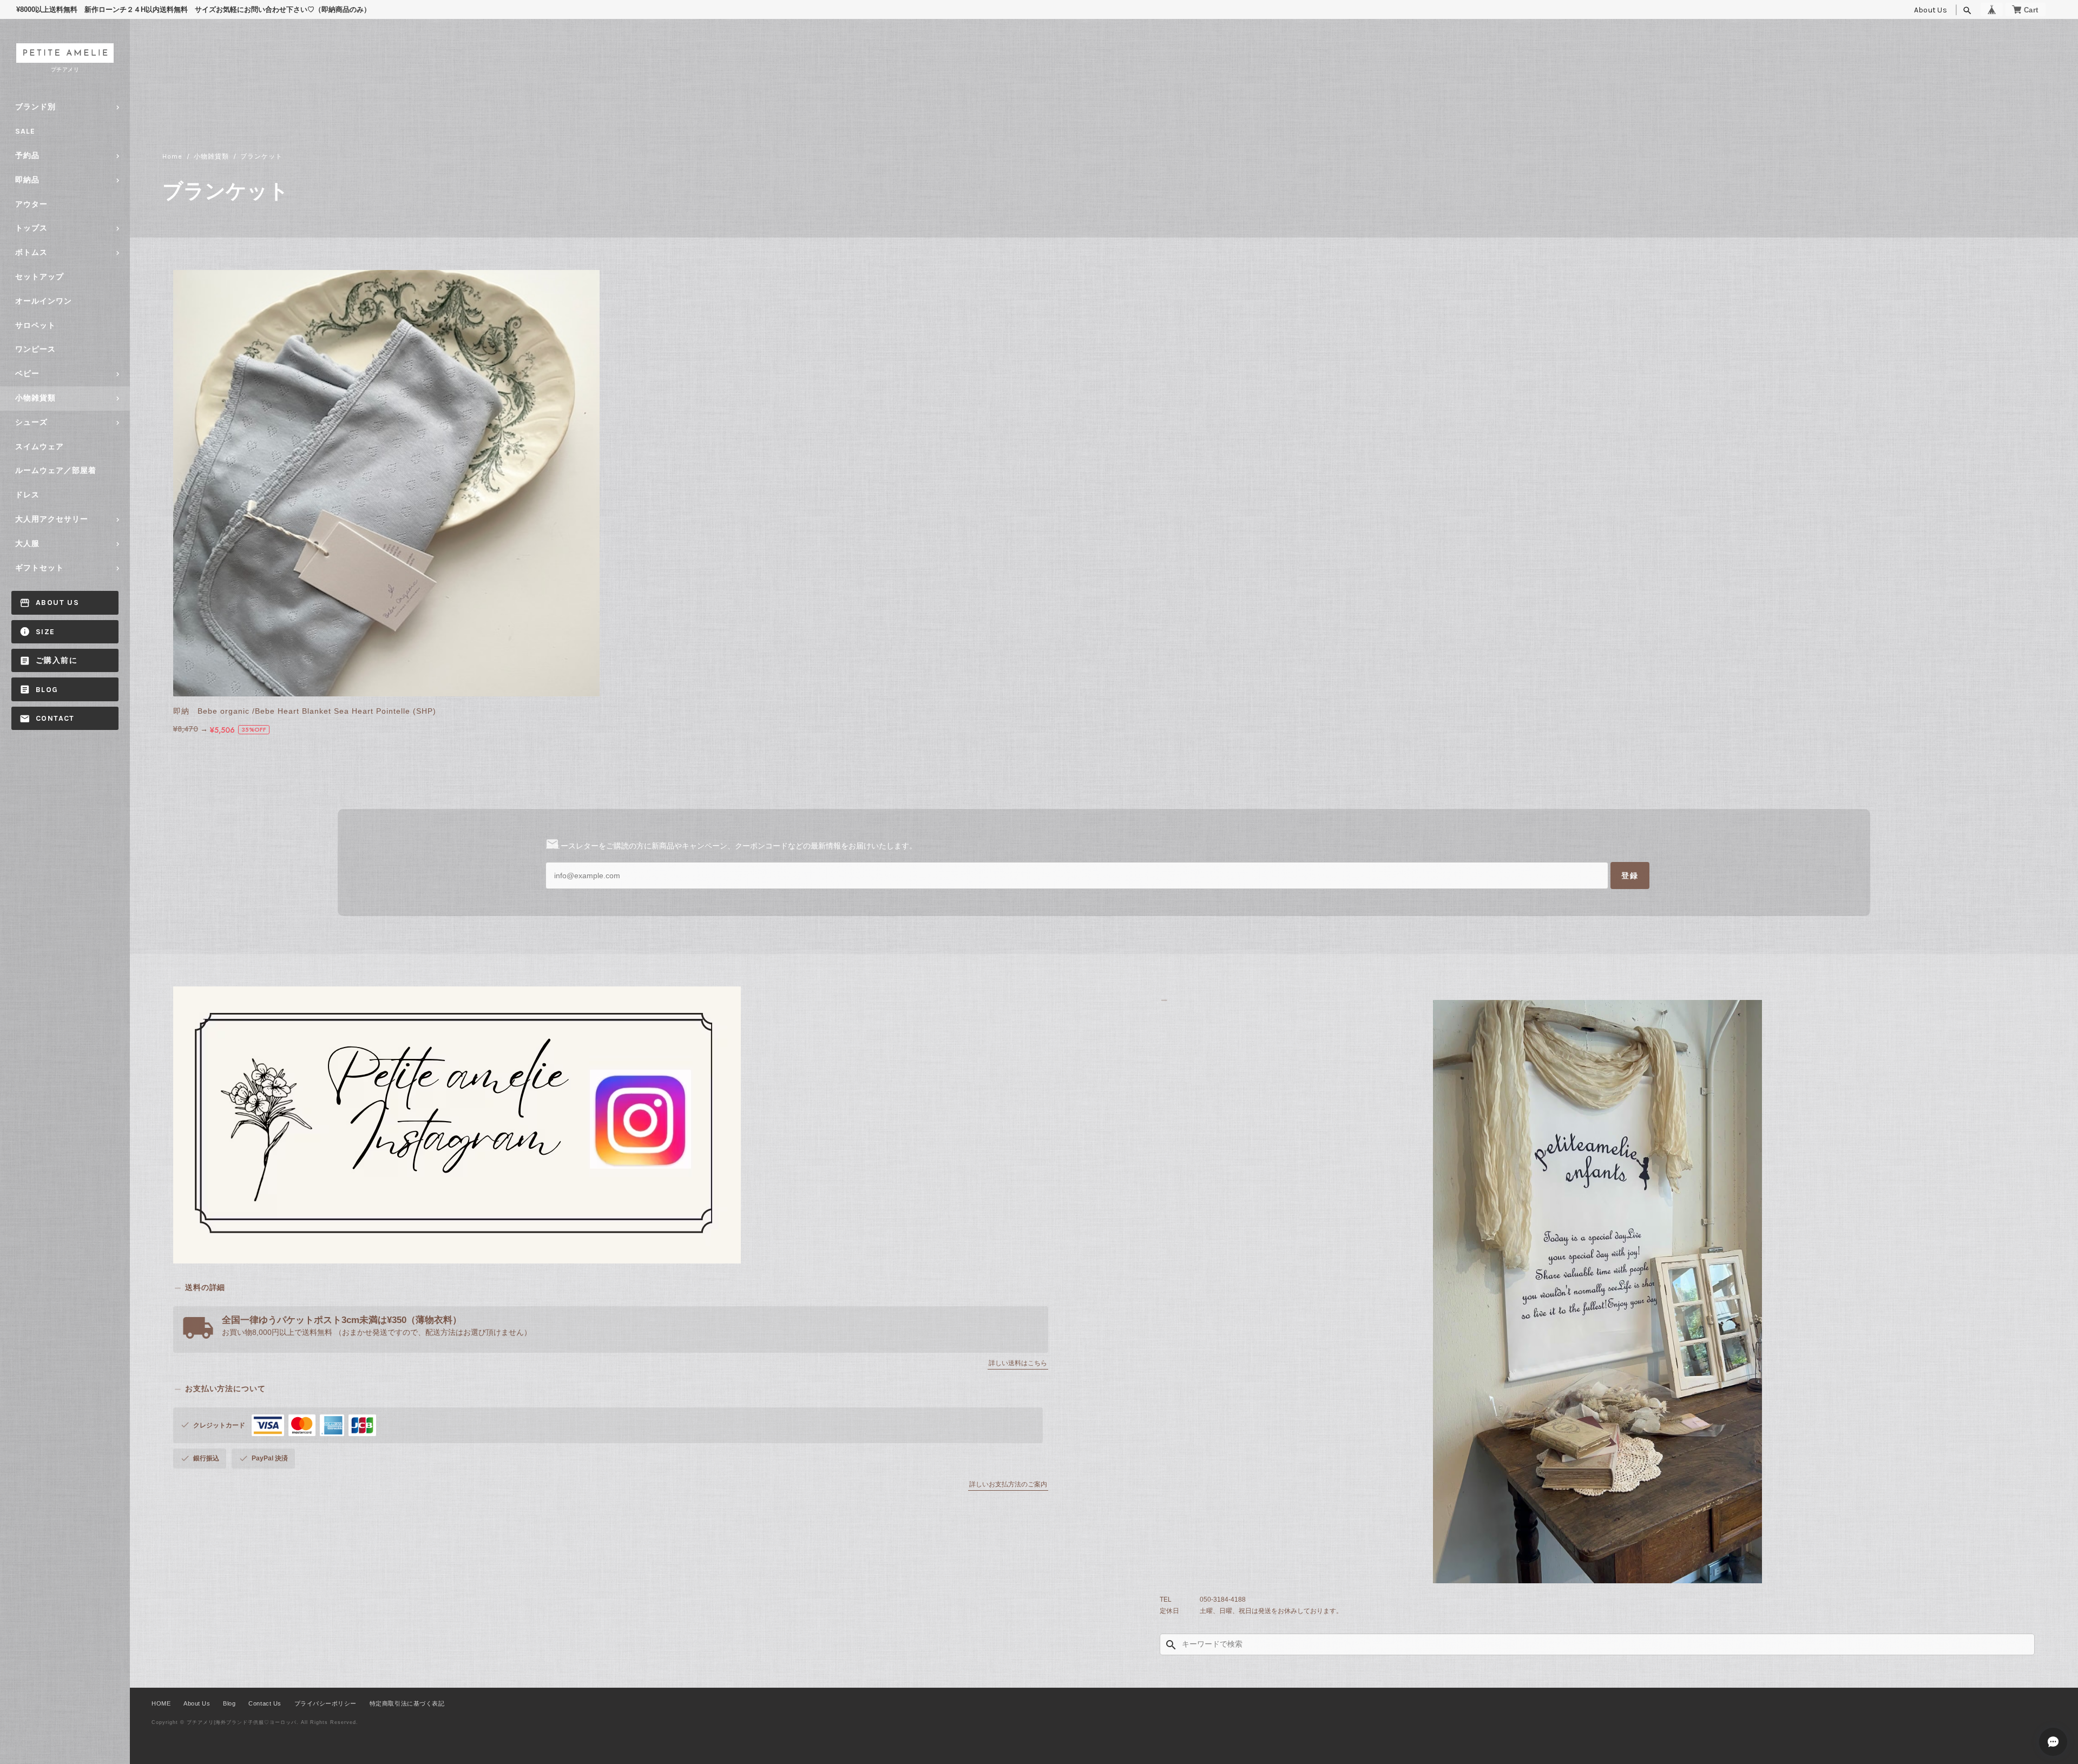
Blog (47, 690)
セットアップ (40, 277)
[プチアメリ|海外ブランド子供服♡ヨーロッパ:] (1597, 1292)
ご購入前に (57, 660)
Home (172, 156)
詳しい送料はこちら (1018, 1363)
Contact (55, 718)
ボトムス (31, 252)
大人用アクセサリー (52, 519)
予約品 (27, 156)
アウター (31, 204)
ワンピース (35, 349)
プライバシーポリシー (325, 1703)
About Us (1931, 10)
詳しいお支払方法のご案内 (1008, 1484)
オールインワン (44, 301)
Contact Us (265, 1703)
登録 (1630, 876)
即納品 (27, 180)
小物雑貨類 (35, 398)
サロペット (35, 325)
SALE (25, 131)
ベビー (27, 374)
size (45, 632)
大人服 (27, 544)
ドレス (27, 495)
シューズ (31, 422)
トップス (31, 228)
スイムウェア (40, 447)
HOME (161, 1703)
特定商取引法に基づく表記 (407, 1703)
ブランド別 (35, 107)
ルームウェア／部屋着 (56, 470)
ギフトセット (40, 568)
